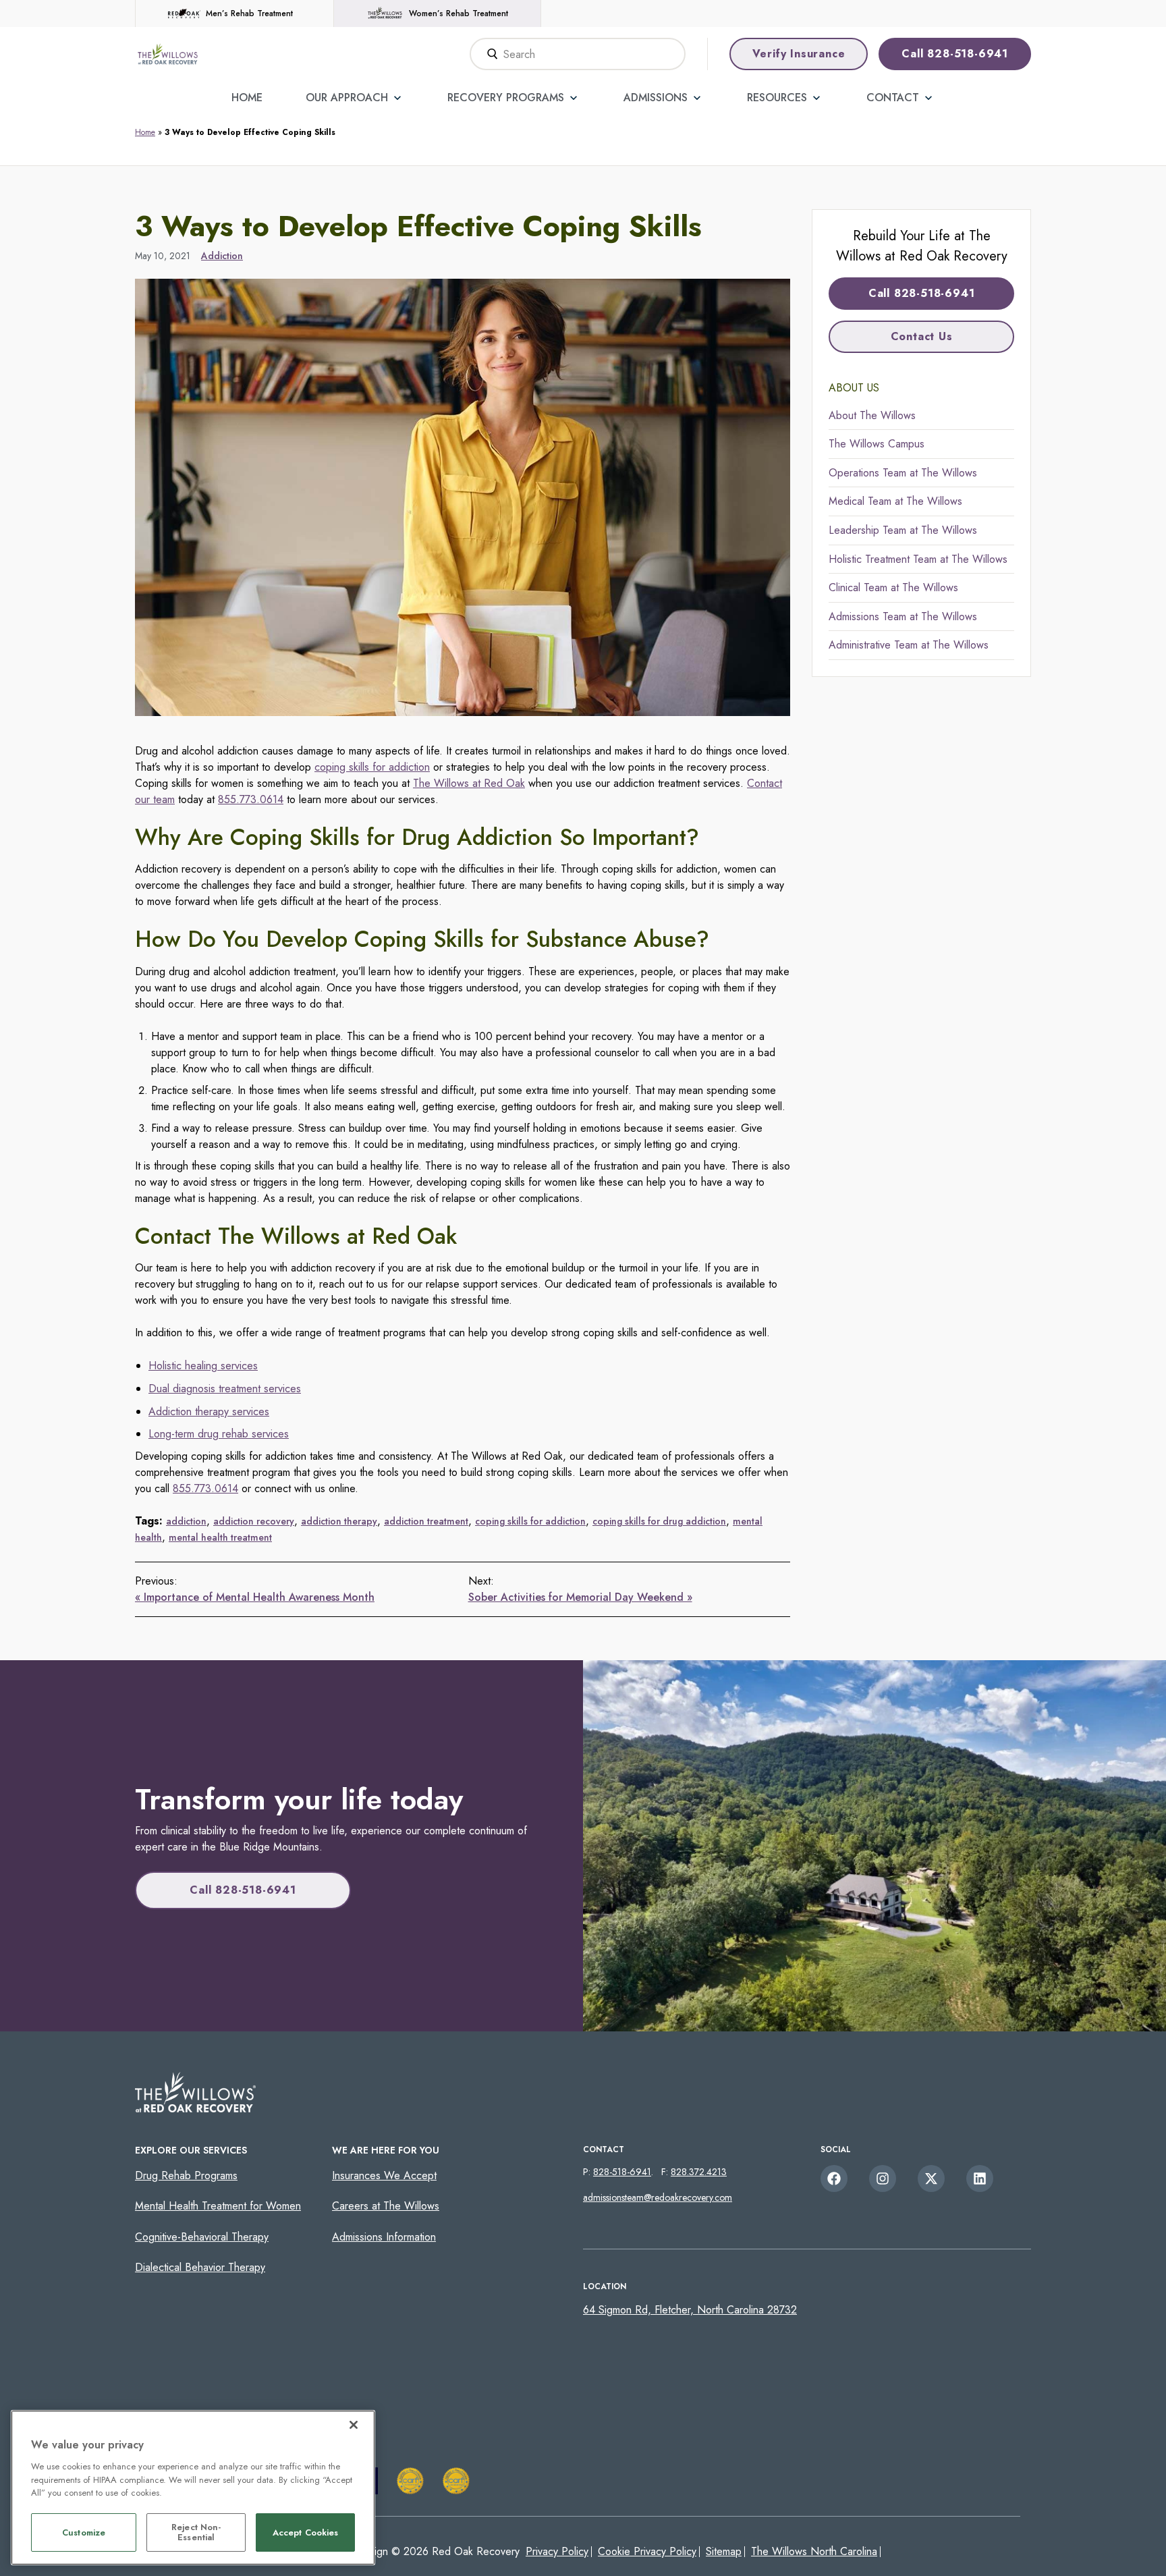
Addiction (222, 256)
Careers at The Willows (386, 2206)
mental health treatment (220, 1537)
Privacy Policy (557, 2551)
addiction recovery (254, 1521)
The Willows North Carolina (814, 2551)
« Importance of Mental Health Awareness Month (255, 1597)
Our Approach (347, 98)
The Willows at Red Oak (469, 783)
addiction (186, 1521)
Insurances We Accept (384, 2175)
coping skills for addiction (372, 767)
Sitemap (724, 2551)
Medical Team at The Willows (895, 501)
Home (247, 98)
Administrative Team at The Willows (909, 645)
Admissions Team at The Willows (903, 616)
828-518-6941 (622, 2172)
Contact (893, 98)
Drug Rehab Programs (186, 2175)
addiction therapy (339, 1521)
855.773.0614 (251, 799)
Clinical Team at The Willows (893, 587)
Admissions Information (384, 2237)
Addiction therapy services (209, 1412)
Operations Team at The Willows (903, 473)
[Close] (354, 2425)
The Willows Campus (877, 444)
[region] (193, 2488)
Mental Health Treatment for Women (218, 2206)
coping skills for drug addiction (659, 1521)
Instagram (883, 2178)
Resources (777, 98)
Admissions (656, 98)
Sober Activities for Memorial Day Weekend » (580, 1597)
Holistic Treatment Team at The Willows (918, 559)
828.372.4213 (699, 2172)
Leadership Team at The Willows (903, 530)
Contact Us (922, 336)
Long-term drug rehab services (219, 1434)
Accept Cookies (306, 2532)
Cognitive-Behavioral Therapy (202, 2237)
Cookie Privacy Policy (647, 2551)
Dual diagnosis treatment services (225, 1389)
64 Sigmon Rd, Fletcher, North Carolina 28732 (690, 2310)
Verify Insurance (799, 54)
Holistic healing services (203, 1366)
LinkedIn (980, 2178)
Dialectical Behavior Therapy (200, 2267)
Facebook (834, 2178)
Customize (84, 2532)
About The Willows (872, 415)
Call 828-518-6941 (955, 54)
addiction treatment (426, 1521)
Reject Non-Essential (196, 2532)
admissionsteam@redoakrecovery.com (658, 2197)
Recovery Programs (506, 98)
